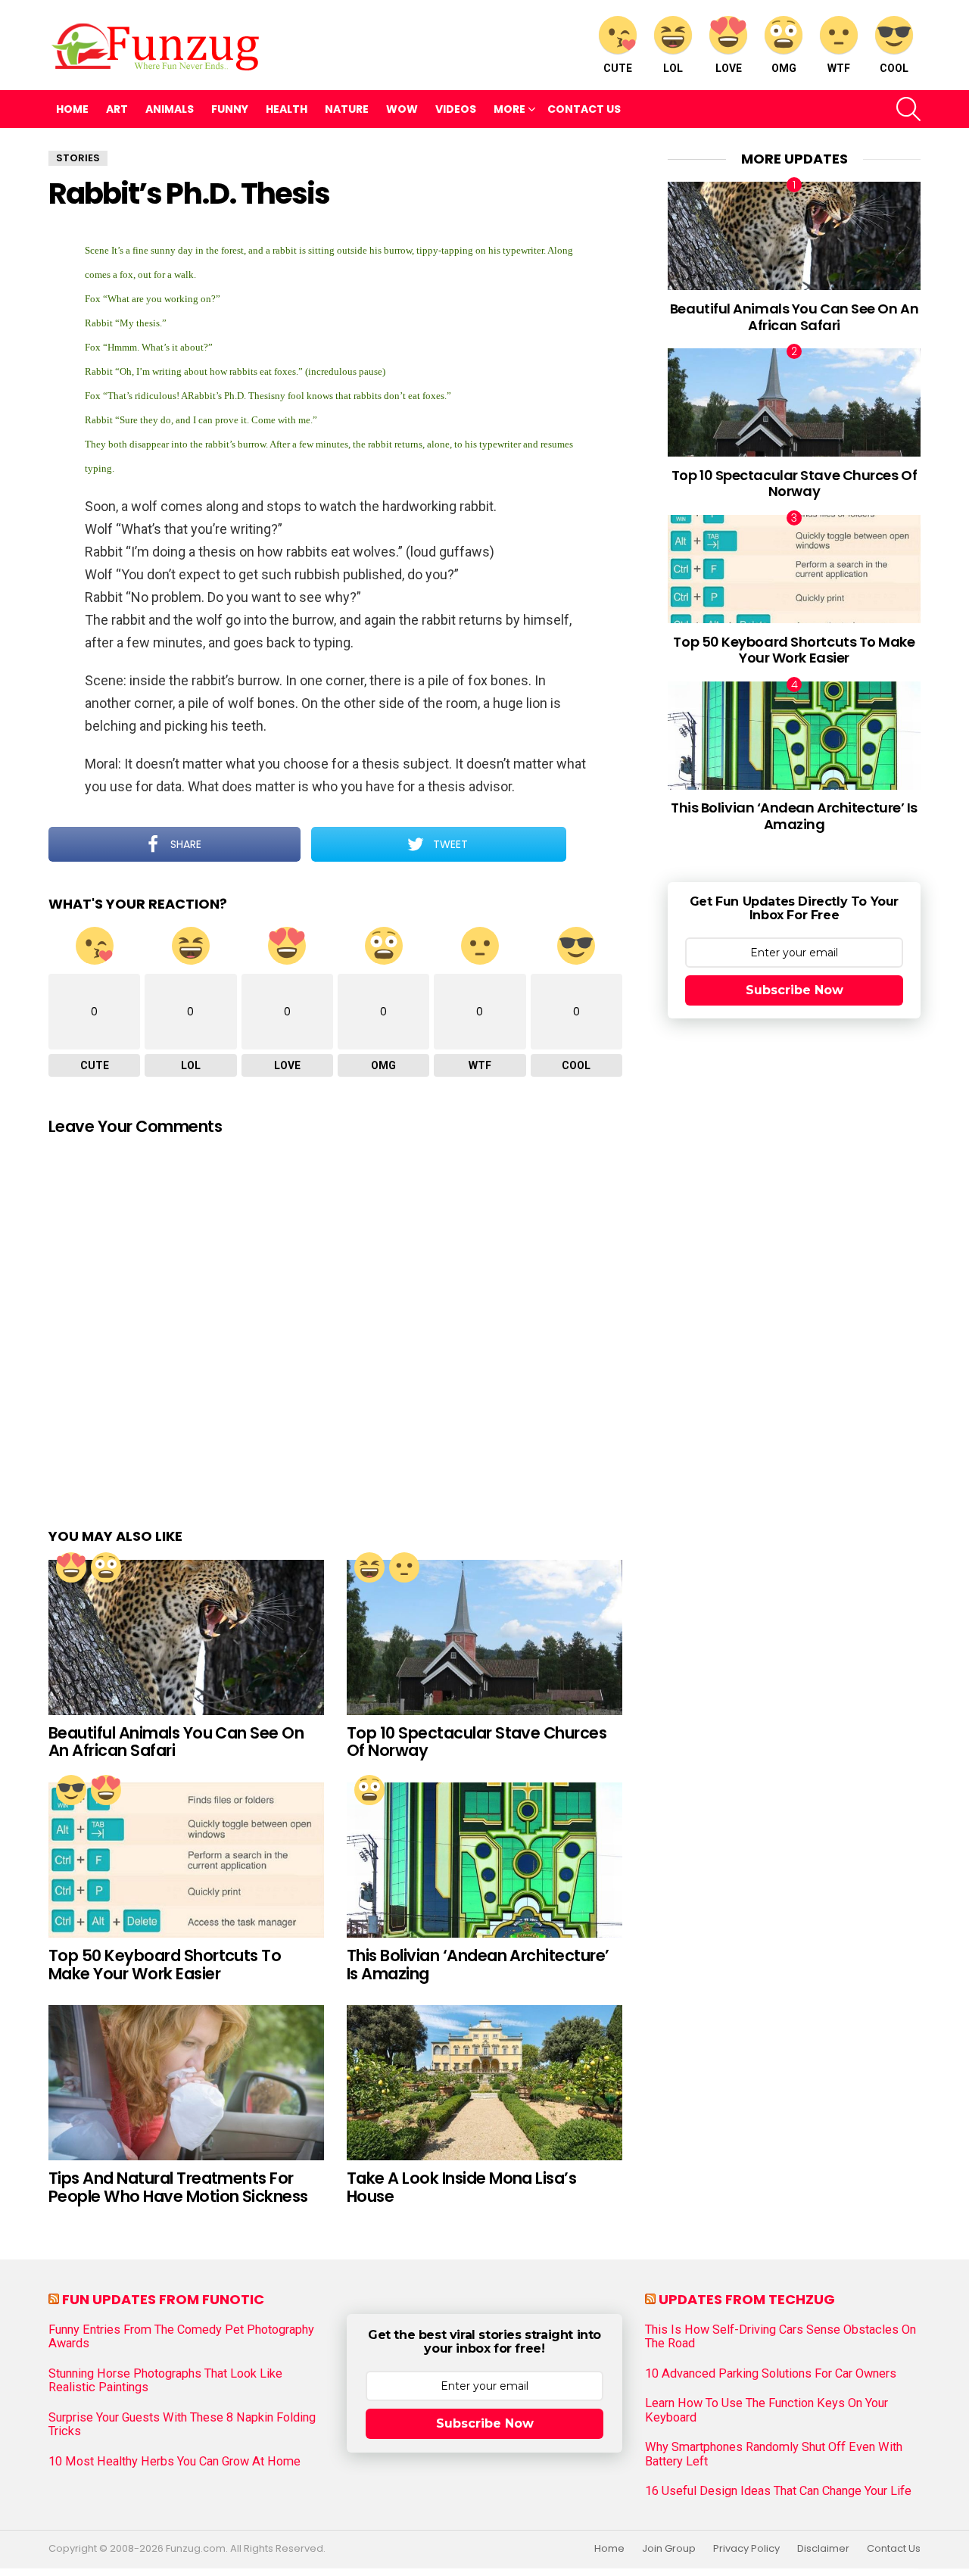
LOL (673, 68)
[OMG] (106, 1567)
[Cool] (71, 1790)
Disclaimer (823, 2549)
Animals (170, 109)
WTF (839, 68)
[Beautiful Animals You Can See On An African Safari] (186, 1637)
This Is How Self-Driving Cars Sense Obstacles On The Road (780, 2337)
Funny (230, 109)
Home (72, 109)
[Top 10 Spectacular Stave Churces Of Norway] (484, 1637)
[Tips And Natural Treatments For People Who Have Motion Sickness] (186, 2083)
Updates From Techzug (747, 2299)
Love (729, 68)
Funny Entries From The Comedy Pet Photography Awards (181, 2337)
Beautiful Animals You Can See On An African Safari (176, 1742)
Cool (894, 68)
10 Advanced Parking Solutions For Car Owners (771, 2374)
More (509, 109)
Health (287, 109)
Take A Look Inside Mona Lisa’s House (461, 2187)
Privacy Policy (746, 2549)
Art (117, 109)
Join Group (669, 2549)
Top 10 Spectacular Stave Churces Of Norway (477, 1742)
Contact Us (584, 109)
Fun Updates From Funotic (163, 2299)
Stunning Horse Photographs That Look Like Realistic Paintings (165, 2381)
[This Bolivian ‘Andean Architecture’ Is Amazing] (484, 1860)
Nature (347, 109)
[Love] (71, 1567)
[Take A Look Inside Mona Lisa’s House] (484, 2083)
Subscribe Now (795, 990)
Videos (456, 109)
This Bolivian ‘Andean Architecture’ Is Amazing (478, 1965)
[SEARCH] (908, 109)
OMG (784, 68)
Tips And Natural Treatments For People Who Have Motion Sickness (178, 2187)
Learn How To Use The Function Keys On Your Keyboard (766, 2410)
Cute (618, 68)
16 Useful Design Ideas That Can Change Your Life (778, 2491)
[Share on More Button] (594, 844)
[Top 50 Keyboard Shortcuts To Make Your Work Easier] (186, 1860)
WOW (402, 109)
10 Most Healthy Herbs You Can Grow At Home (174, 2462)
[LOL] (369, 1567)
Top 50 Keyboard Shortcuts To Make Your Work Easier (165, 1965)
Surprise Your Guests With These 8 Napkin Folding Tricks (182, 2425)
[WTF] (404, 1567)
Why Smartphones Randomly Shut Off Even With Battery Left (774, 2454)
